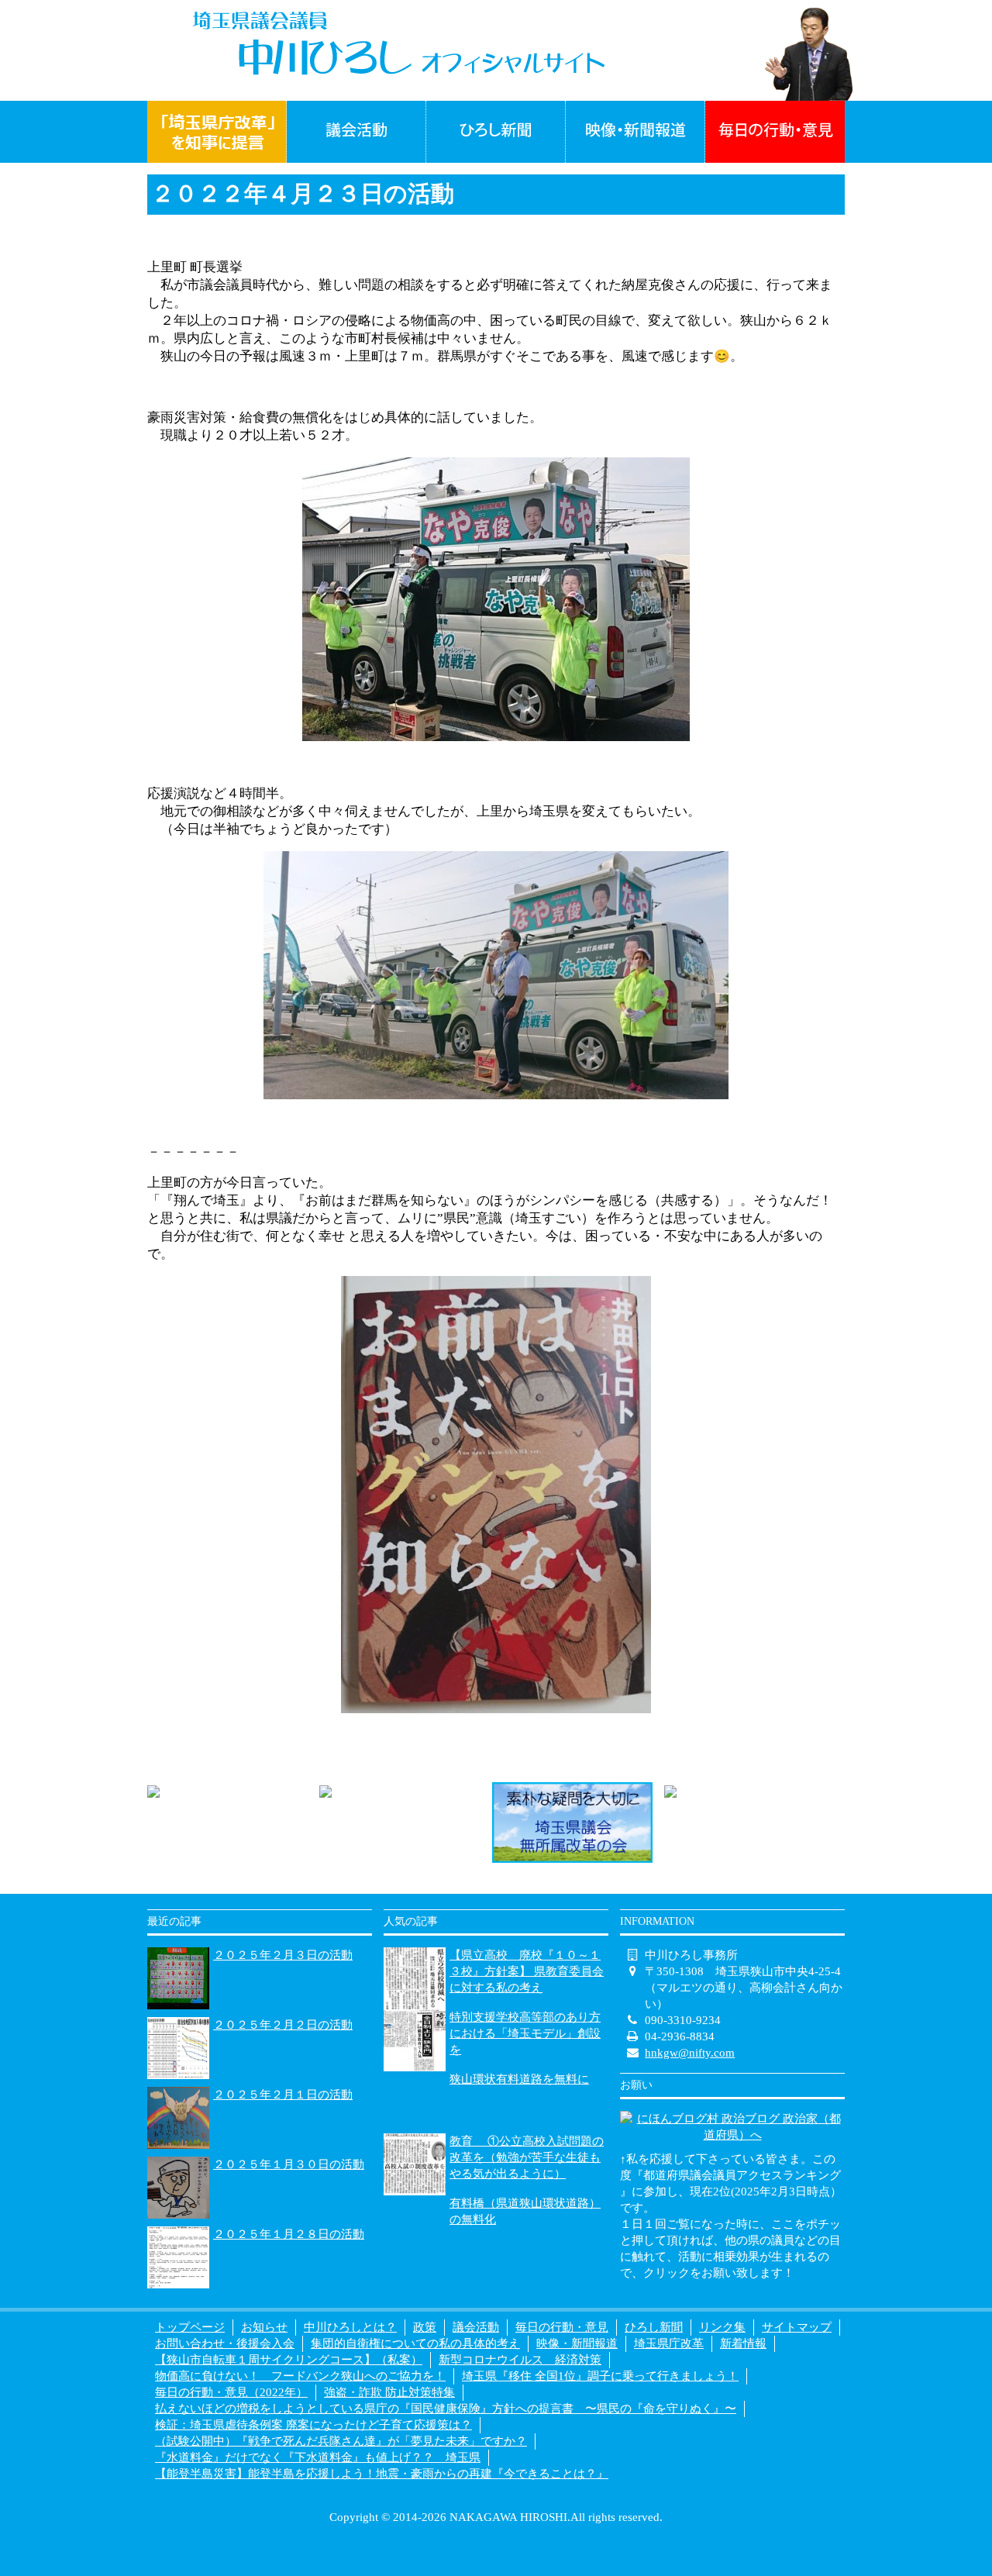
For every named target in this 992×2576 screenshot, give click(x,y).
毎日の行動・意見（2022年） (231, 2392)
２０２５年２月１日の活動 (283, 2095)
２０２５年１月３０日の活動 (289, 2164)
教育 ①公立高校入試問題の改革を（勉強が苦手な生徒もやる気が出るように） (527, 2157)
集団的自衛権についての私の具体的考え (415, 2343)
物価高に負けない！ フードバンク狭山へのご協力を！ (300, 2376)
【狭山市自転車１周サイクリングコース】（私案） (289, 2360)
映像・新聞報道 (577, 2343)
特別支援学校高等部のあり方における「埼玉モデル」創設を (525, 2033)
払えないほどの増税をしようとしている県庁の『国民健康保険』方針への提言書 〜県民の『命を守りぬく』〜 (446, 2409)
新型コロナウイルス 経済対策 (520, 2360)
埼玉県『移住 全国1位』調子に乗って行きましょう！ (600, 2376)
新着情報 (743, 2343)
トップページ (190, 2327)
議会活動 (476, 2327)
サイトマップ (797, 2327)
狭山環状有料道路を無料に (519, 2079)
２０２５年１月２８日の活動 (289, 2234)
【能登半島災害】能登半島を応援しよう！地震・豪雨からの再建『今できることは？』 (382, 2474)
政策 (425, 2327)
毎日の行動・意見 (562, 2327)
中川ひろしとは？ (350, 2327)
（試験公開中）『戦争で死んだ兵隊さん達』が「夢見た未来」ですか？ (341, 2441)
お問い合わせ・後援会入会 (225, 2343)
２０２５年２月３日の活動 (283, 1955)
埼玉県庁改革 (669, 2343)
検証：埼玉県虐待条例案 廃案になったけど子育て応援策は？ (313, 2425)
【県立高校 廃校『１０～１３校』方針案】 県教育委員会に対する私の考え (527, 1971)
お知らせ (264, 2327)
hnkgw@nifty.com (690, 2053)
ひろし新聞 (654, 2327)
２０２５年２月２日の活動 (283, 2025)
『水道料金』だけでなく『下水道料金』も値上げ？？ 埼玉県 (318, 2457)
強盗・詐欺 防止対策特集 (389, 2392)
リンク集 (722, 2327)
